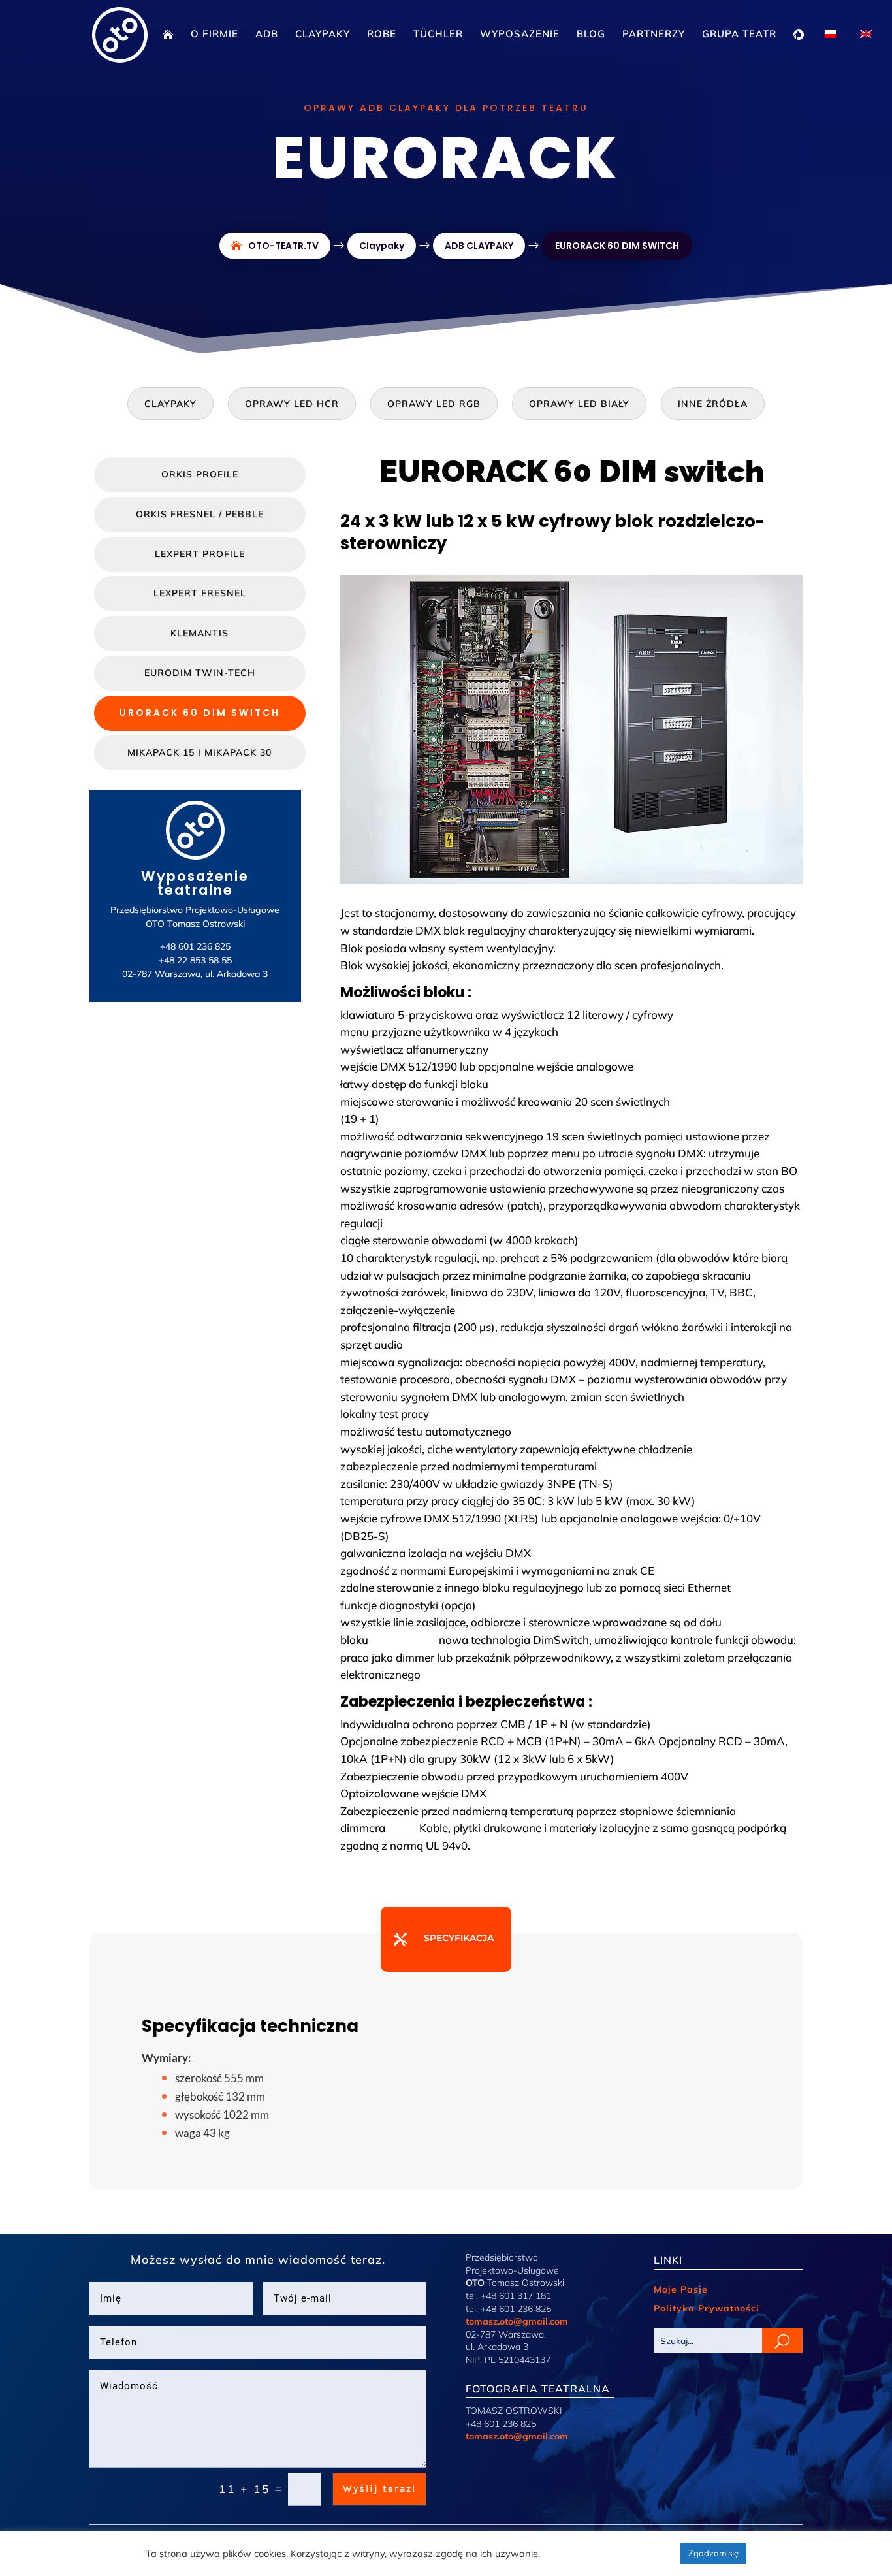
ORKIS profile (200, 474)
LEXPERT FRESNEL (200, 593)
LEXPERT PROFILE (200, 554)
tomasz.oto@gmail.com (517, 2321)
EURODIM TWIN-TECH (200, 673)
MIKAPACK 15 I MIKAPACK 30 (199, 752)
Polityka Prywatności (707, 2308)
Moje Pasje (681, 2289)
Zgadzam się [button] (713, 2553)
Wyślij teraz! (379, 2488)
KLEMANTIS (199, 633)
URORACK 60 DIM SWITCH (200, 713)
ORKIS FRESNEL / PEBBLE (200, 514)
